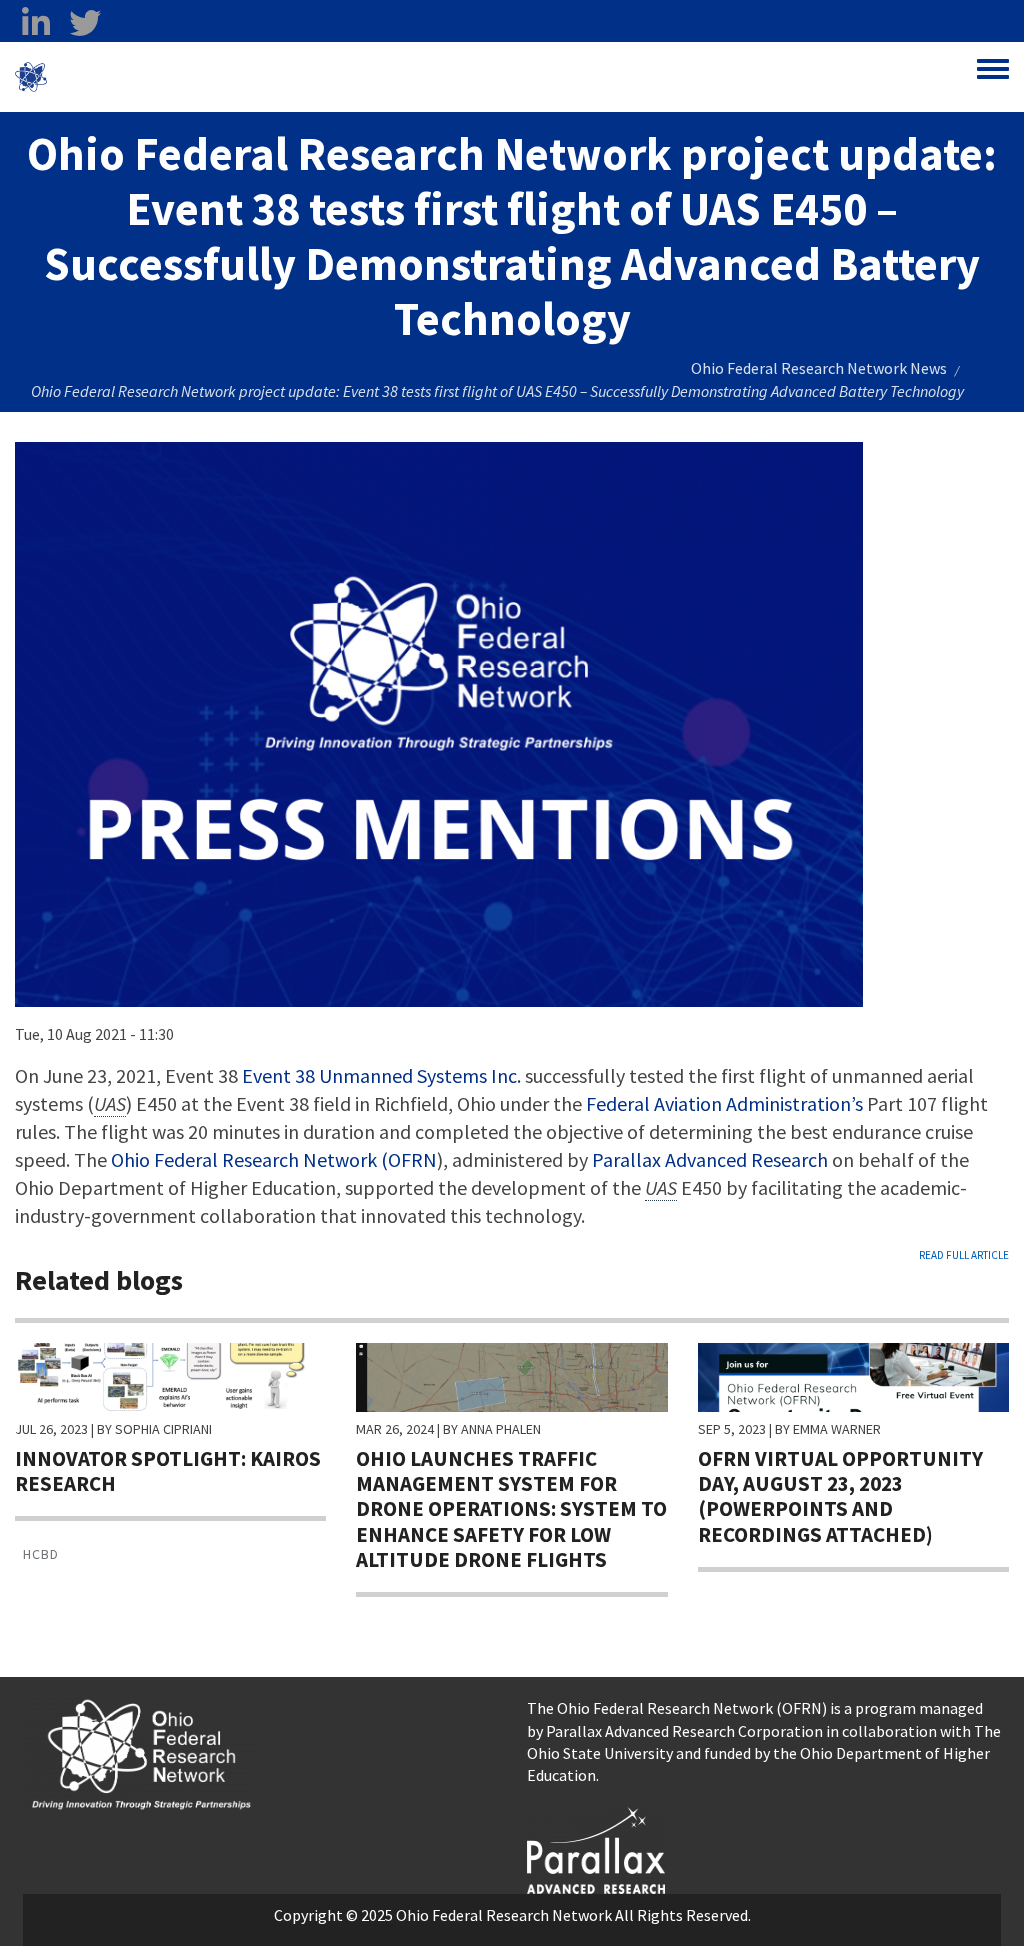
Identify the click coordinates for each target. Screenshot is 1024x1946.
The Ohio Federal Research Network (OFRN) (677, 1708)
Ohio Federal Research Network (164, 77)
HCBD (41, 1554)
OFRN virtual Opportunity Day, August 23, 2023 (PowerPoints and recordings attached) (840, 1496)
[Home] (31, 77)
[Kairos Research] (170, 1375)
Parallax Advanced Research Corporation (684, 1731)
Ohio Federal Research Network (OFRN (274, 1159)
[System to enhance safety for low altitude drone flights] (511, 1375)
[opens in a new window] (596, 1848)
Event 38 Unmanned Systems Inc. (381, 1075)
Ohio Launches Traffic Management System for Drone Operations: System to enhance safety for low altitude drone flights (511, 1509)
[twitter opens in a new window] (84, 23)
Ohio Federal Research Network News (819, 368)
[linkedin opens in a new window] (35, 23)
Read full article (964, 1255)
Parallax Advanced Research (710, 1159)
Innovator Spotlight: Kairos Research (168, 1471)
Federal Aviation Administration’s (724, 1103)
